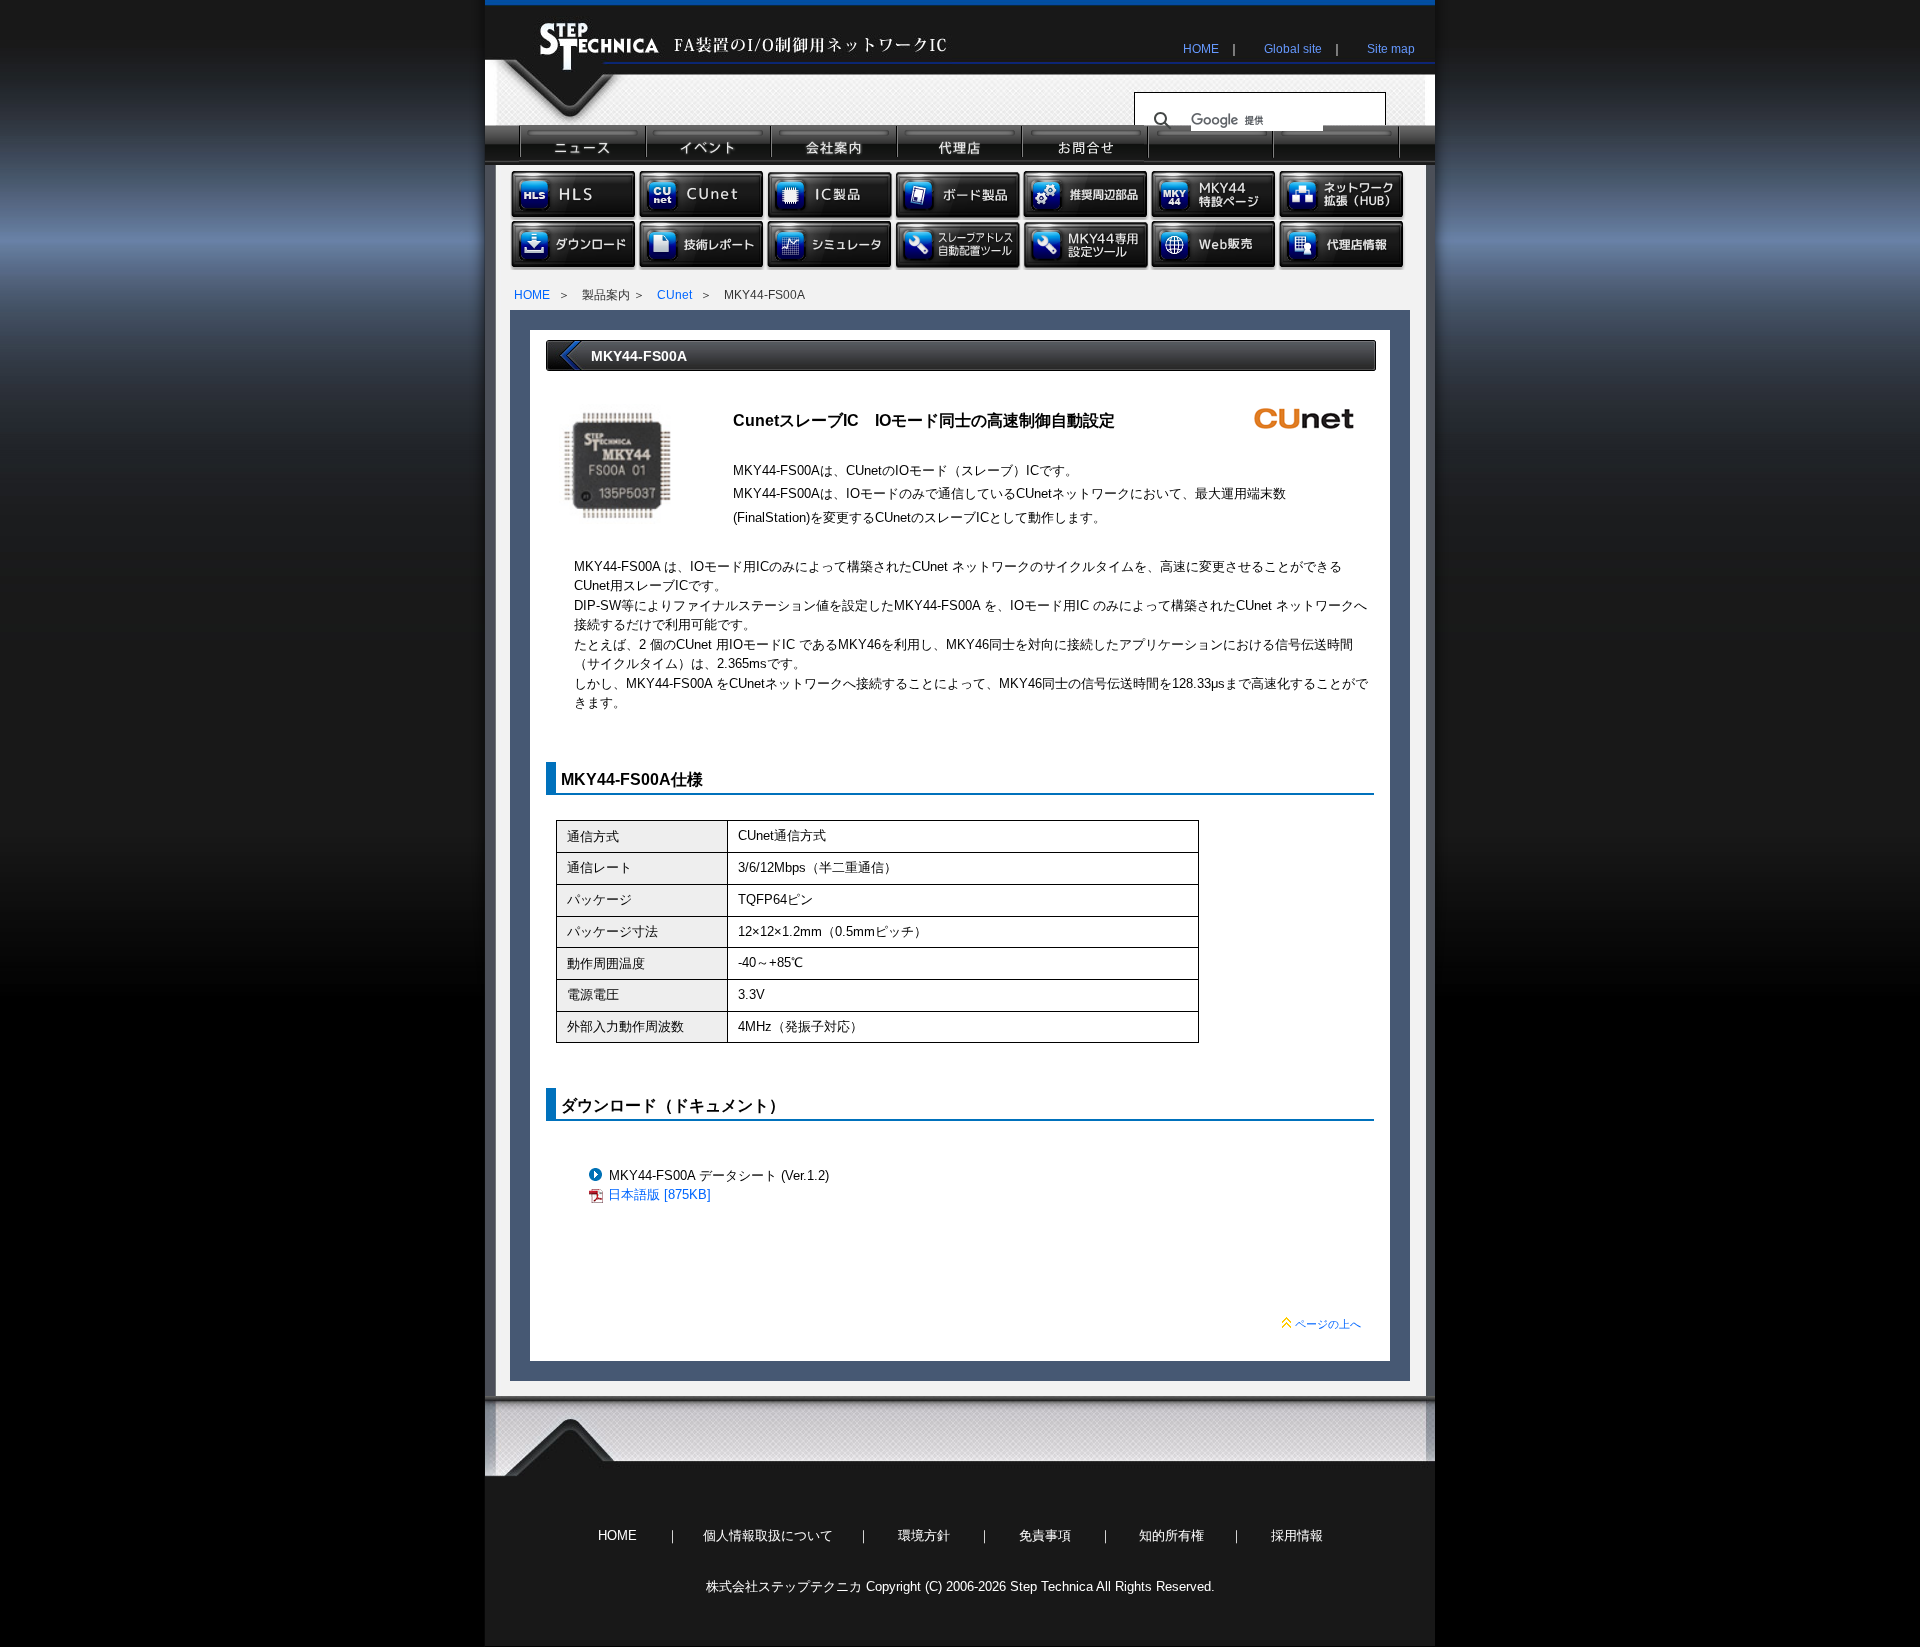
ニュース (581, 145)
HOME (1201, 49)
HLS (574, 195)
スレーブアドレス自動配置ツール (958, 245)
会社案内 (831, 145)
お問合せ (1081, 145)
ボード (958, 195)
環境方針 (924, 1535)
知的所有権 (1171, 1535)
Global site (1293, 49)
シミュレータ (830, 245)
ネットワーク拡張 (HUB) (1342, 195)
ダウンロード (574, 245)
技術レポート (702, 245)
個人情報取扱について (768, 1535)
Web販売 (1214, 245)
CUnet (702, 195)
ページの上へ (1328, 1324)
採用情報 (1297, 1535)
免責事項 (1045, 1535)
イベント (706, 145)
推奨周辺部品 (1086, 195)
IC (830, 195)
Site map (1391, 49)
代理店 (956, 145)
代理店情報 (1342, 245)
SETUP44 (1086, 245)
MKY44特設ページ (1214, 195)
